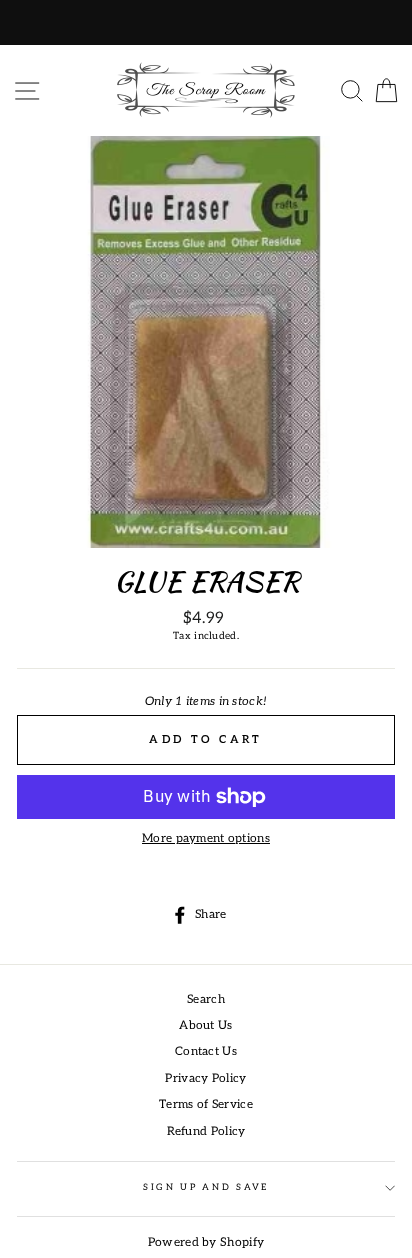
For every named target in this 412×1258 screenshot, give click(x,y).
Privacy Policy (205, 1078)
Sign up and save (206, 1187)
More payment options (206, 838)
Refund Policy (206, 1131)
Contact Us (206, 1051)
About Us (205, 1025)
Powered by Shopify (206, 1242)
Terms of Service (206, 1104)
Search (206, 999)
